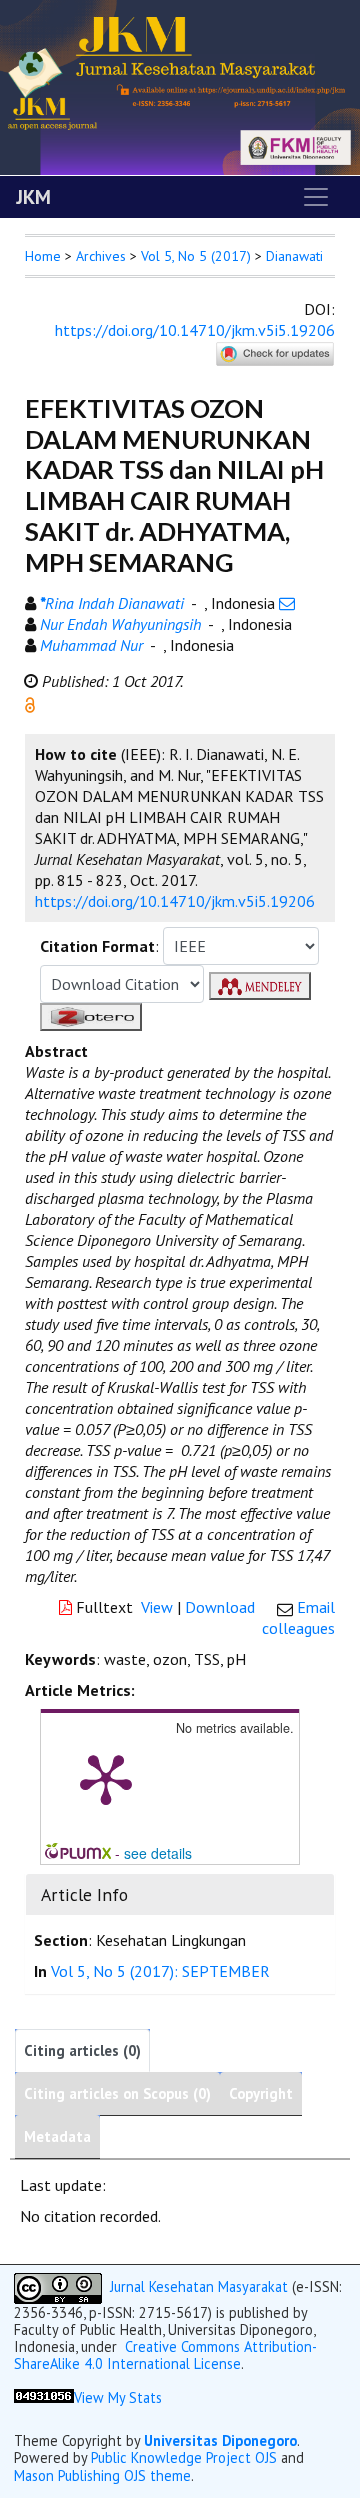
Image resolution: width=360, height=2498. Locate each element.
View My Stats (118, 2397)
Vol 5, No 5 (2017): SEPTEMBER (160, 1971)
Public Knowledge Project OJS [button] (184, 2457)
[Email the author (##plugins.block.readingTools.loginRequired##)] (287, 603)
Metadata (57, 2136)
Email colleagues (298, 1617)
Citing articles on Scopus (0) (117, 2093)
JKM (33, 197)
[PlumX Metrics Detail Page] (106, 1778)
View (157, 1607)
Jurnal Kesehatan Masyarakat (199, 2286)
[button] (30, 703)
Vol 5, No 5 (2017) (196, 256)
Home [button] (43, 256)
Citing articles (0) (82, 2050)
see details (158, 1853)
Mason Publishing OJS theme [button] (102, 2475)
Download (220, 1607)
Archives (101, 256)
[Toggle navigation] (316, 197)
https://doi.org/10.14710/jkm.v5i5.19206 (195, 330)
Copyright (261, 2093)
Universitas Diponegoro (220, 2440)
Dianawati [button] (294, 256)
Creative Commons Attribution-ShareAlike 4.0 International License (165, 2355)
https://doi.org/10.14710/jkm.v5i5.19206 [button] (175, 901)
